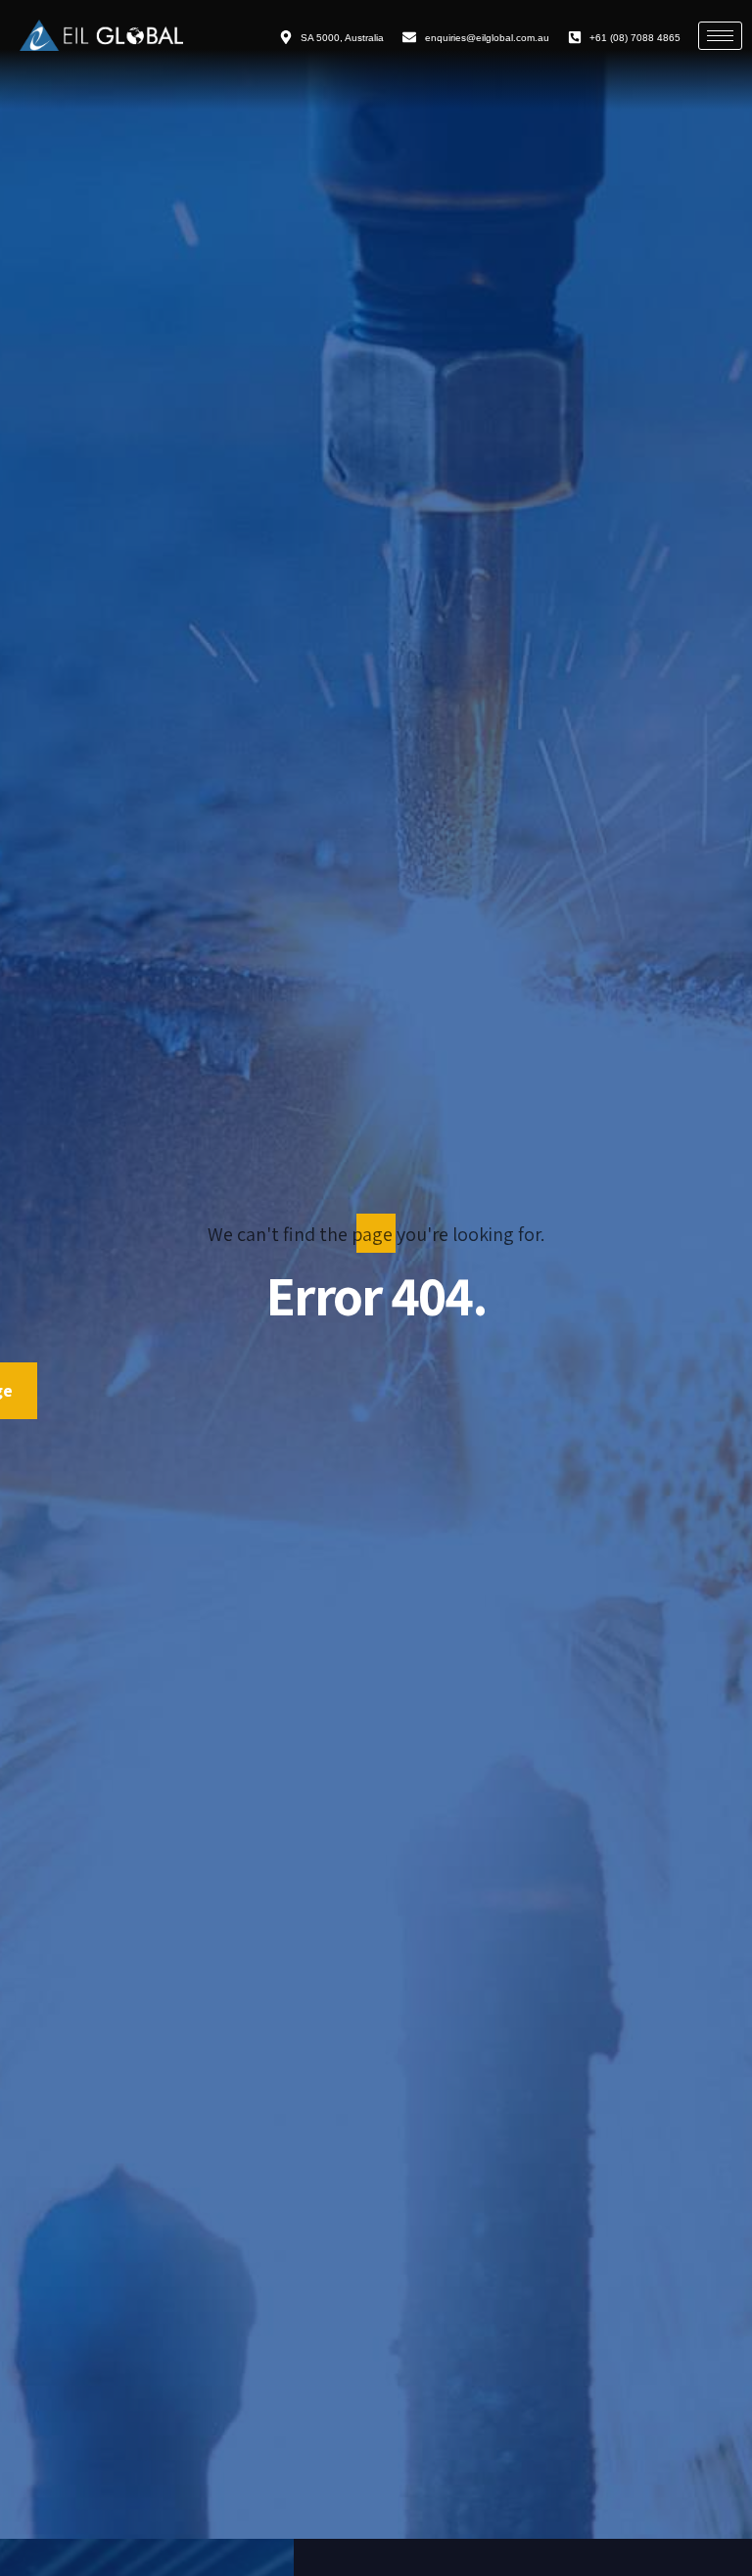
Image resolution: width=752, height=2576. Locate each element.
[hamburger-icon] (720, 36)
